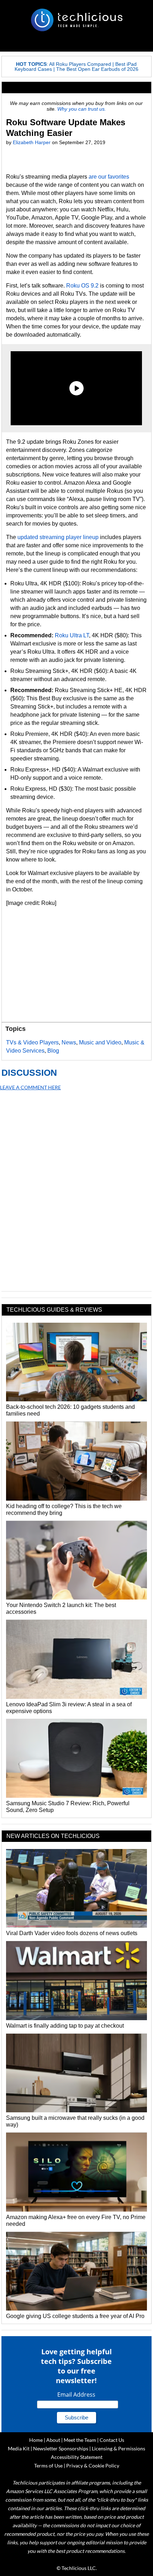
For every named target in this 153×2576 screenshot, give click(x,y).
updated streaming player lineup (58, 537)
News (69, 1042)
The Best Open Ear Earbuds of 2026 (97, 69)
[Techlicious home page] (76, 20)
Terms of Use (48, 2466)
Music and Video (100, 1042)
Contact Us (112, 2440)
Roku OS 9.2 (82, 286)
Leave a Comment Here (30, 1087)
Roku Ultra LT (72, 635)
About (53, 2440)
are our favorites (109, 177)
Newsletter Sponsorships (61, 2448)
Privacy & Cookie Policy (93, 2466)
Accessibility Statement (77, 2457)
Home (36, 2440)
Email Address (76, 2395)
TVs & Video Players (32, 1042)
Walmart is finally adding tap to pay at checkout (65, 2026)
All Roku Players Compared (80, 64)
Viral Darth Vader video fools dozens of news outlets (72, 1933)
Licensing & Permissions (118, 2448)
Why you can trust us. (82, 109)
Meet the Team (80, 2440)
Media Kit (19, 2448)
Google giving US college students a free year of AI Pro (75, 2316)
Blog (53, 1051)
